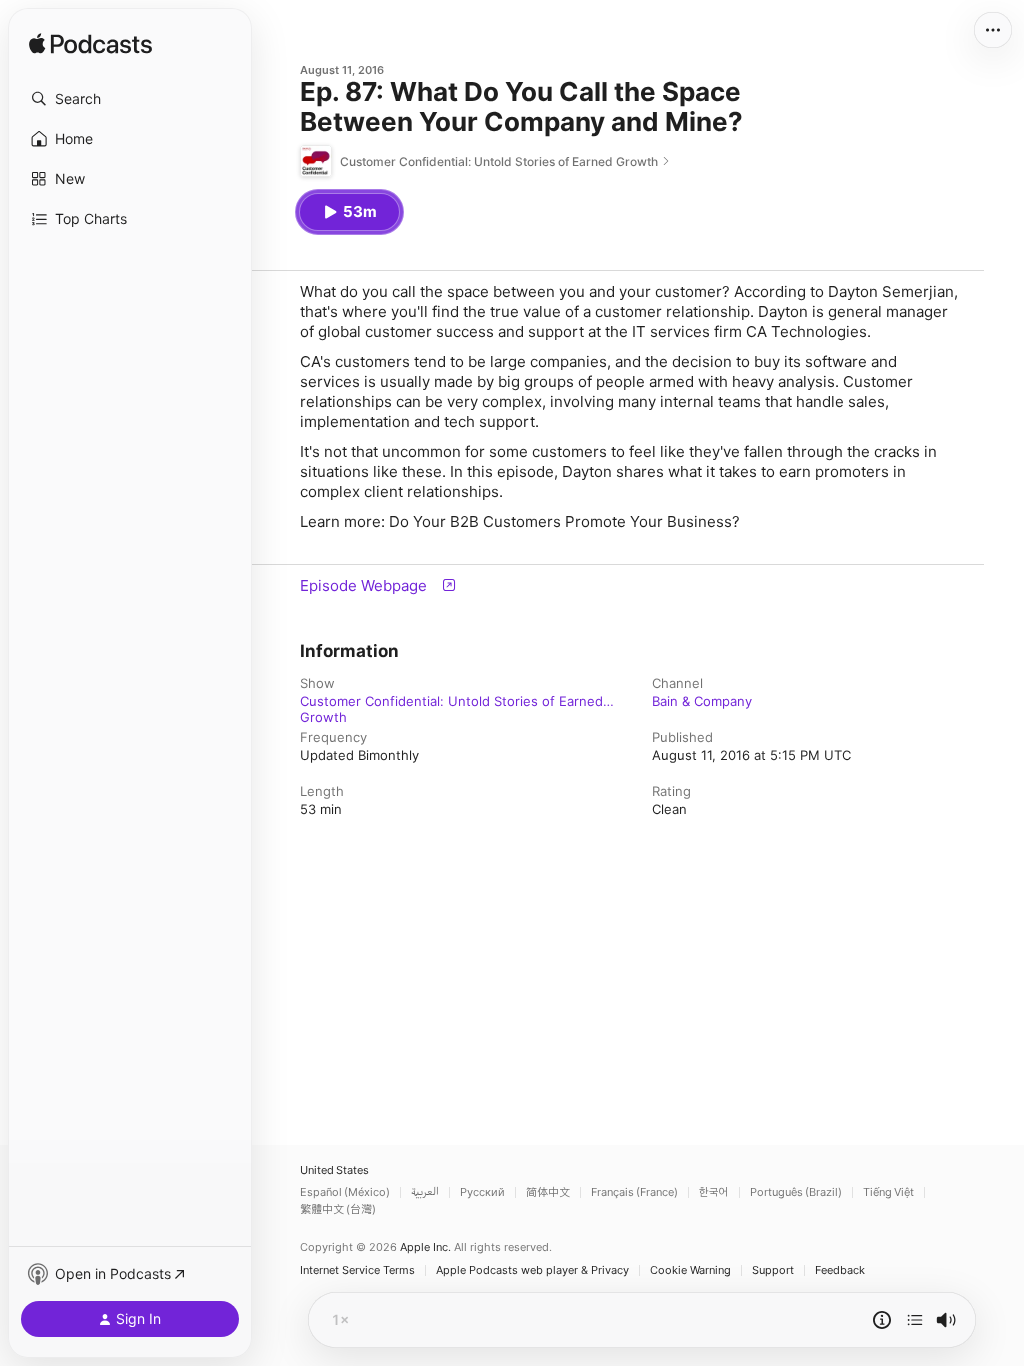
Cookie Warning (690, 1270)
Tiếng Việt (888, 1192)
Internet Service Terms (357, 1270)
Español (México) (345, 1192)
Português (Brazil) (796, 1192)
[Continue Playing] (915, 1320)
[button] (130, 99)
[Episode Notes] (882, 1320)
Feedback (840, 1270)
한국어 (714, 1192)
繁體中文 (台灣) (338, 1209)
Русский (482, 1192)
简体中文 (548, 1192)
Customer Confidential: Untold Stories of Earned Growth (451, 701)
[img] (90, 45)
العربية (425, 1192)
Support (773, 1270)
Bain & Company (702, 701)
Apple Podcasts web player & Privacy (532, 1270)
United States (334, 1170)
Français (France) (634, 1192)
